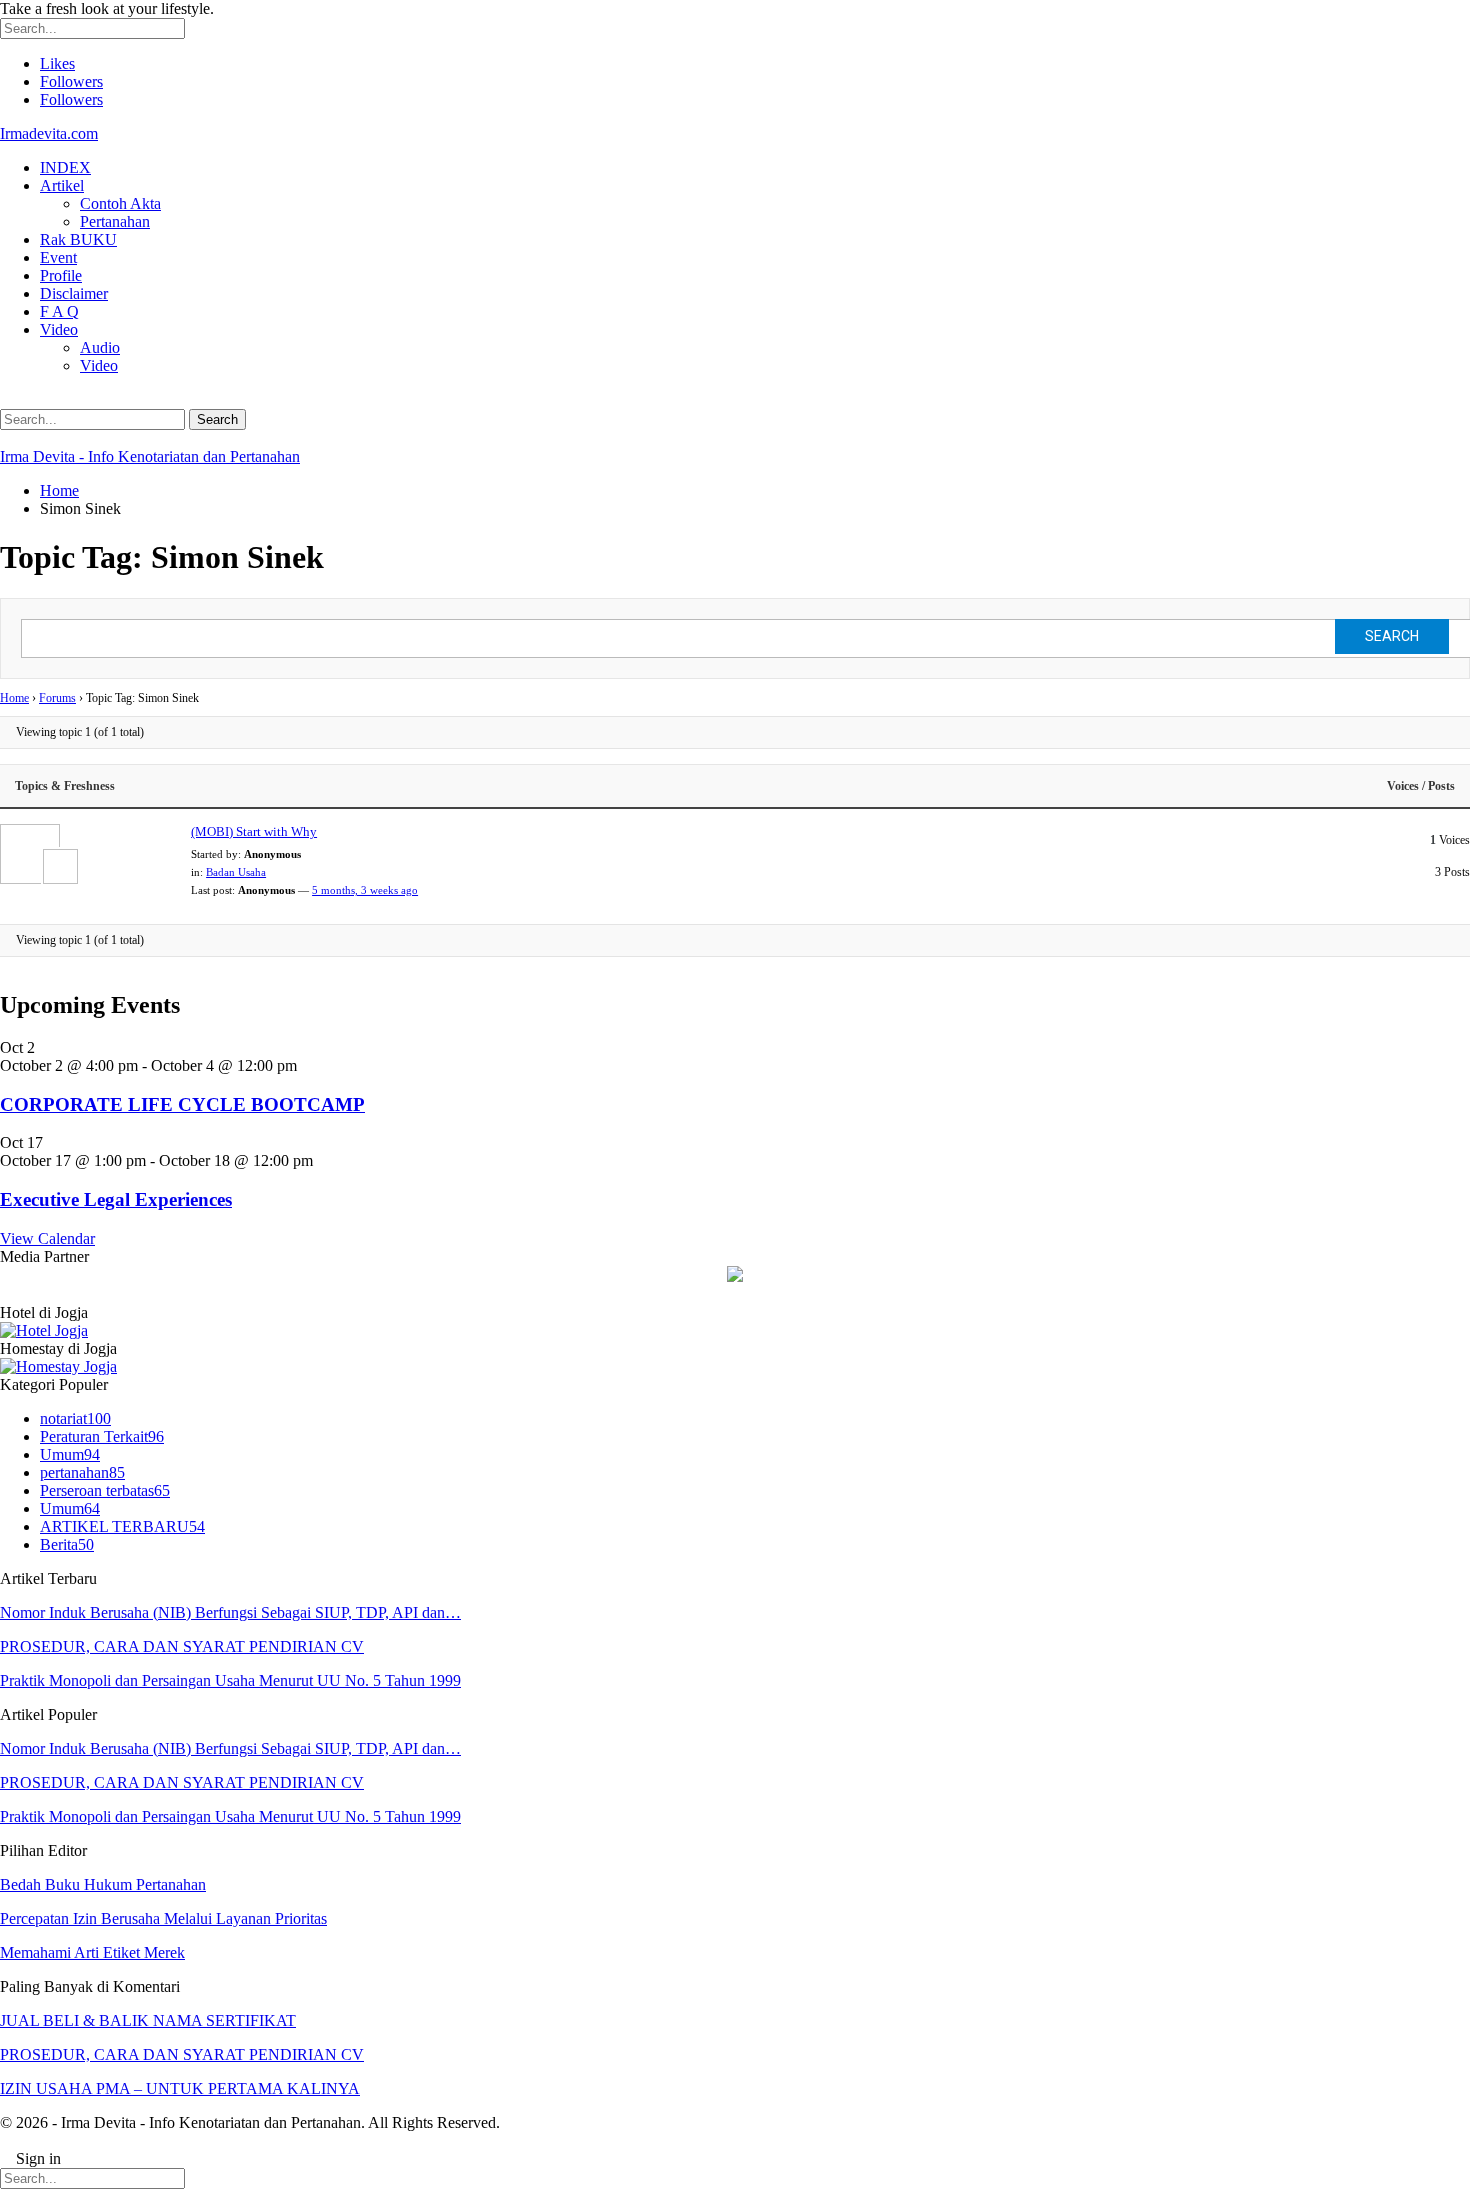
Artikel (62, 185)
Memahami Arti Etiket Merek (92, 1952)
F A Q (59, 311)
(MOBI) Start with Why (254, 831)
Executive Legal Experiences (116, 1199)
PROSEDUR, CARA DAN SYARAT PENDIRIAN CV (182, 1646)
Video (59, 329)
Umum (70, 1454)
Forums (57, 698)
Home (14, 698)
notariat (75, 1418)
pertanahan (82, 1472)
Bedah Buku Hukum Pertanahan (103, 1884)
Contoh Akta (120, 203)
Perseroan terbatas (105, 1490)
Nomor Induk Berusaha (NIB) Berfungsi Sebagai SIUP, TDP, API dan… (230, 1612)
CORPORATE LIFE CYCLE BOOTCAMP (182, 1104)
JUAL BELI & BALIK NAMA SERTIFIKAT (148, 2020)
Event (58, 257)
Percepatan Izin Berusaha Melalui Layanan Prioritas (163, 1918)
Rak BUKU (78, 239)
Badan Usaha (236, 872)
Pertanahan (115, 221)
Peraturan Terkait (102, 1436)
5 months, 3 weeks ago (365, 890)
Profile (61, 275)
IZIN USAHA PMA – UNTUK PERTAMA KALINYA (180, 2088)
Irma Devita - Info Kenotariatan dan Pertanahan (150, 456)
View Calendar (47, 1238)
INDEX (65, 167)
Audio (100, 347)
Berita (67, 1544)
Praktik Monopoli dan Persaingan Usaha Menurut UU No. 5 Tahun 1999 (230, 1680)
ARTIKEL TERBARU (122, 1526)
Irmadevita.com (49, 133)
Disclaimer (74, 293)
